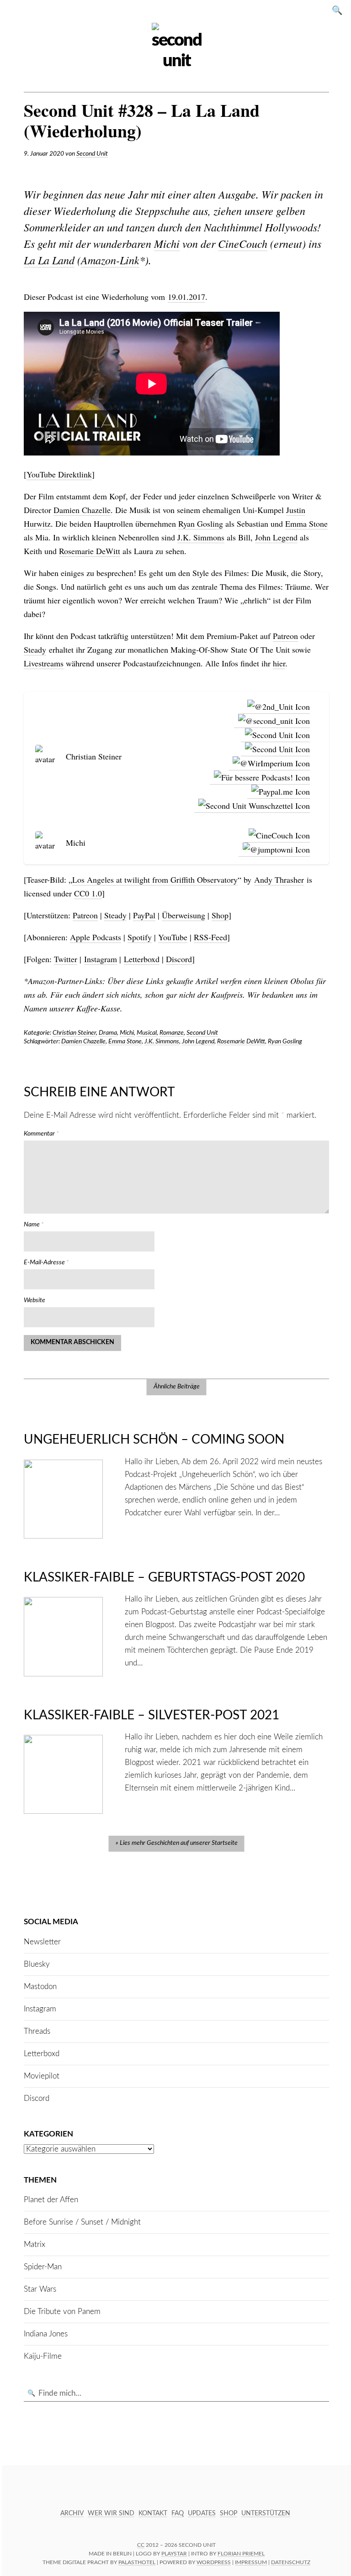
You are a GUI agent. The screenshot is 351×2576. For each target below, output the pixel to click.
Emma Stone (306, 524)
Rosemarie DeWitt (90, 551)
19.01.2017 (186, 297)
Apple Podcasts (96, 937)
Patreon (285, 636)
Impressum (251, 2562)
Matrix (35, 2244)
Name (34, 1225)
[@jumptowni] (274, 850)
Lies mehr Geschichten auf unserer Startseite (179, 1843)
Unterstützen (266, 2513)
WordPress (214, 2562)
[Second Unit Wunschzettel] (252, 806)
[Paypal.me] (279, 792)
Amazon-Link (110, 260)
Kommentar (41, 1134)
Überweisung (183, 915)
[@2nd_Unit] (277, 707)
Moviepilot (42, 2076)
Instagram (101, 959)
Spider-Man (43, 2267)
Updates (202, 2513)
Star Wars (40, 2289)
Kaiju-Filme (43, 2356)
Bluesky (37, 1964)
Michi (167, 243)
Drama (108, 1033)
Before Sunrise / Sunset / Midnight (82, 2222)
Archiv (72, 2513)
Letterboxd (142, 959)
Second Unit (92, 154)
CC (141, 2545)
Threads (37, 2031)
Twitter (66, 959)
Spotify (140, 937)
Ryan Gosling (201, 524)
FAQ (178, 2513)
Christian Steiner (74, 1033)
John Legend (276, 537)
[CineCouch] (277, 835)
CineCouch (243, 243)
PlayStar (174, 2554)
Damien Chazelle (82, 510)
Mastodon (40, 1987)
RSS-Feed (210, 937)
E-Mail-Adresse (46, 1262)
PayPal (144, 915)
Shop (220, 915)
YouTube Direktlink (59, 474)
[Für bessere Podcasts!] (260, 778)
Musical (147, 1033)
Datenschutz (291, 2562)
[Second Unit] (275, 735)
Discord (179, 959)
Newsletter (42, 1942)
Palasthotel (137, 2562)
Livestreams (44, 663)
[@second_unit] (272, 721)
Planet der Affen (51, 2200)
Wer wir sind (111, 2513)
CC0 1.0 (88, 893)
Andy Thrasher (279, 880)
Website (35, 1300)
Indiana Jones (46, 2334)
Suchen (340, 10)
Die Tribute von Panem (62, 2312)
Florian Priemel (241, 2554)
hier (279, 663)
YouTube (173, 937)
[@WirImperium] (269, 763)
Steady (35, 649)
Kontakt (153, 2513)
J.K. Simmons (201, 537)
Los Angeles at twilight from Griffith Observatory (155, 880)
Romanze (172, 1033)
